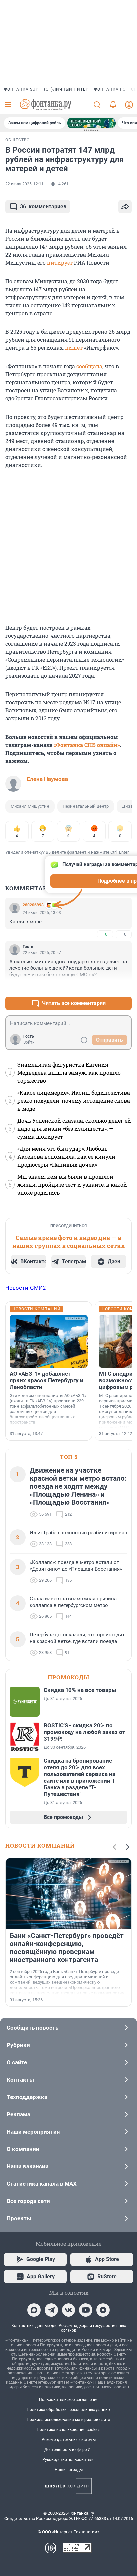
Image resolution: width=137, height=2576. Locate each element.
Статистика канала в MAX (42, 2184)
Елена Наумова (47, 779)
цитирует (60, 262)
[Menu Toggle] (8, 105)
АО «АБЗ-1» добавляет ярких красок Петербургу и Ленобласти (47, 1380)
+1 (105, 987)
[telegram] (51, 2310)
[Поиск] (97, 105)
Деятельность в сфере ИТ (69, 2450)
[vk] (68, 2310)
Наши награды (69, 2470)
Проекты (19, 2218)
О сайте (17, 2062)
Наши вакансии (28, 2166)
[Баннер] (91, 123)
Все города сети (28, 2201)
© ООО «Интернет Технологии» (68, 2532)
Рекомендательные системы (69, 2440)
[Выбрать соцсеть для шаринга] (125, 207)
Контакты (20, 2080)
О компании (23, 2149)
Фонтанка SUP (21, 89)
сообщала (89, 366)
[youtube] (86, 2310)
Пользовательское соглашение (69, 2400)
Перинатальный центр (86, 806)
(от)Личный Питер (66, 89)
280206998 (33, 905)
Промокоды (68, 1677)
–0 (124, 934)
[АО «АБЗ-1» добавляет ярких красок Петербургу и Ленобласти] (49, 1341)
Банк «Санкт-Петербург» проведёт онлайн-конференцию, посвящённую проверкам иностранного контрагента (67, 1948)
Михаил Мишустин (30, 806)
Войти (29, 1042)
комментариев (43, 206)
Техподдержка (27, 2097)
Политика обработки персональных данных (68, 2410)
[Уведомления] (113, 105)
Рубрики (18, 2045)
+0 (105, 934)
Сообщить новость (32, 2028)
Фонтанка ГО (110, 89)
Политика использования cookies (68, 2430)
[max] (34, 2310)
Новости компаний (40, 1846)
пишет (74, 348)
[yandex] (103, 2310)
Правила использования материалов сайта (68, 2420)
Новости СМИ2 (26, 1288)
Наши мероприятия (33, 2132)
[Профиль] (129, 105)
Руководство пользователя (68, 2460)
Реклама (18, 2114)
